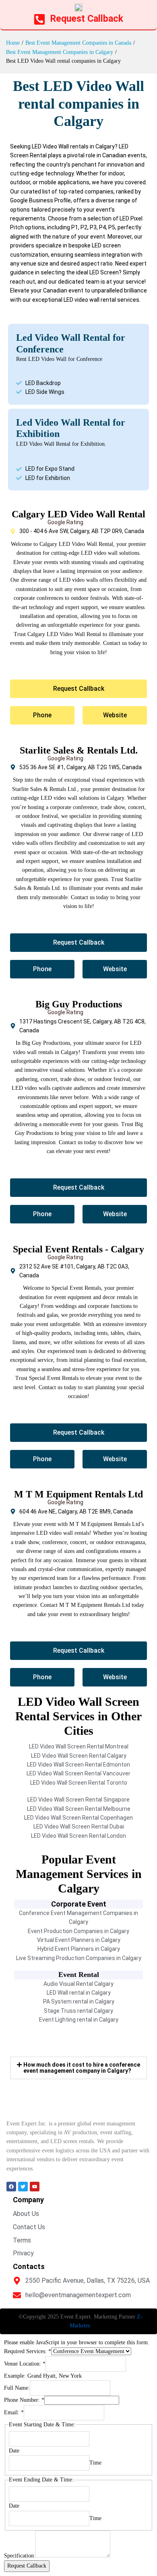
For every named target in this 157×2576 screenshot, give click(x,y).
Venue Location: (25, 2364)
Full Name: (17, 2388)
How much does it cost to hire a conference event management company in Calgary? (82, 2068)
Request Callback (27, 2566)
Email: (14, 2412)
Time (95, 2463)
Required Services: (28, 2351)
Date (14, 2451)
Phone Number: (24, 2400)
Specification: (20, 2556)
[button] (78, 2068)
